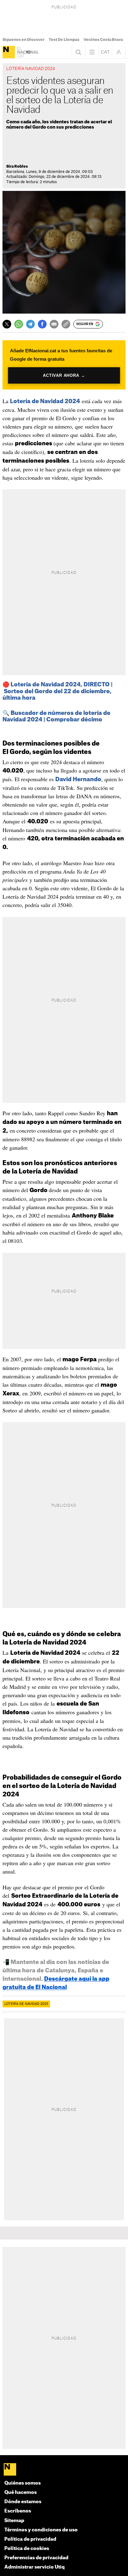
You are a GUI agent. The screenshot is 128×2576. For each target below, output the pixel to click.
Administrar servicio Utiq (34, 2567)
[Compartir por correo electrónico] (54, 324)
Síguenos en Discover (23, 40)
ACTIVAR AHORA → (64, 375)
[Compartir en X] (7, 324)
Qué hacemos (21, 2492)
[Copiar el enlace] (66, 324)
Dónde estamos (23, 2502)
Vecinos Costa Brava (103, 40)
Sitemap (14, 2521)
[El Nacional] (9, 52)
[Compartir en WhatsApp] (19, 324)
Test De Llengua (64, 40)
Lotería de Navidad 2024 (45, 401)
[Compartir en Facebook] (42, 324)
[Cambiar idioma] (105, 52)
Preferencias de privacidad (36, 2558)
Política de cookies (27, 2549)
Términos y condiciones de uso (41, 2530)
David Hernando (78, 779)
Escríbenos (18, 2511)
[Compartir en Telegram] (30, 324)
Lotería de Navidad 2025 (26, 2004)
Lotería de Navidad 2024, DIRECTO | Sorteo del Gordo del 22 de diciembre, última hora (57, 691)
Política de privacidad (30, 2539)
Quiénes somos (23, 2483)
